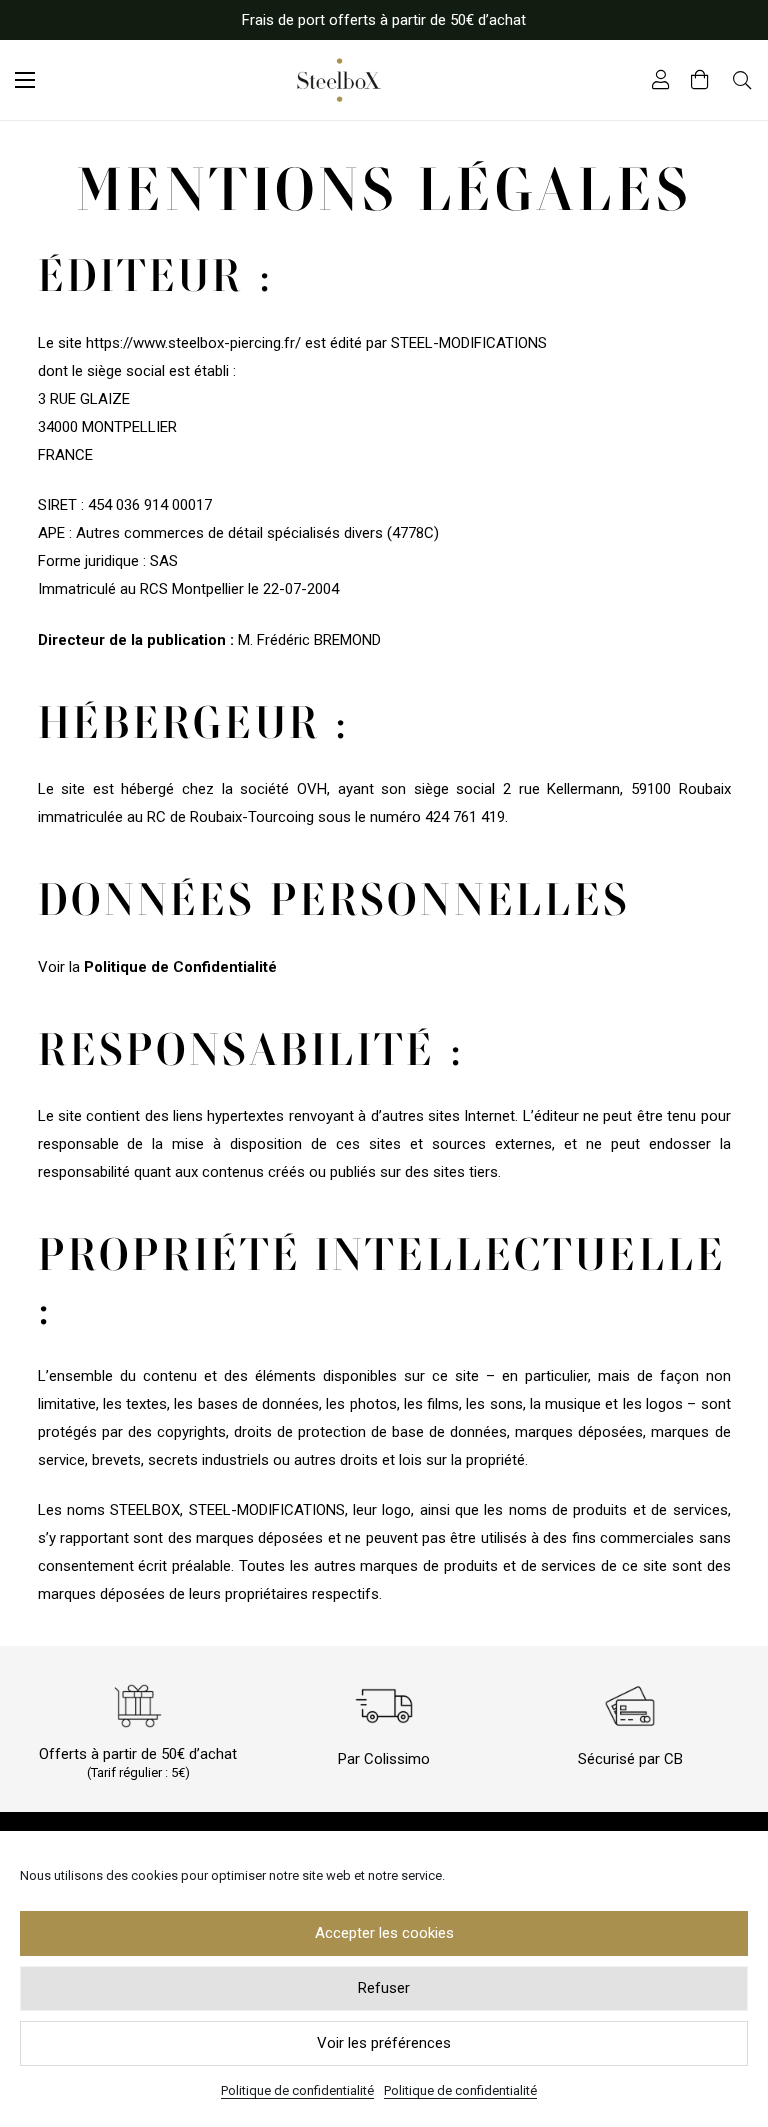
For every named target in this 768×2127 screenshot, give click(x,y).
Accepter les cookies (384, 1933)
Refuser (384, 1988)
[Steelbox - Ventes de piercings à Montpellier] (339, 80)
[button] (25, 80)
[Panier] (700, 80)
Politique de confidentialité (297, 2090)
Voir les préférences (384, 2043)
